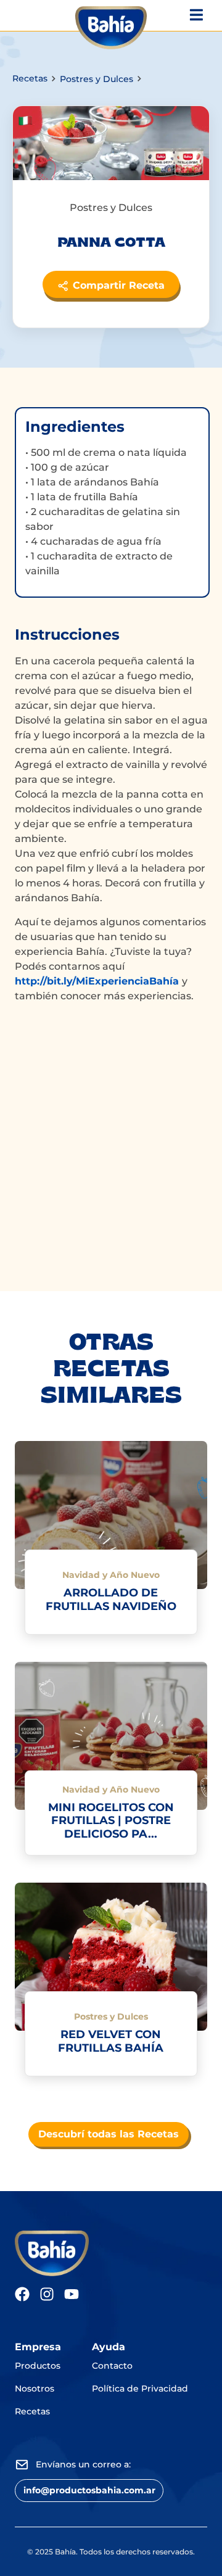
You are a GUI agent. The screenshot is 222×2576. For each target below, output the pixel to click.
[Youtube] (72, 2294)
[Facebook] (22, 2294)
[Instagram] (47, 2294)
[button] (89, 2491)
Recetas (30, 78)
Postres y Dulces (97, 79)
